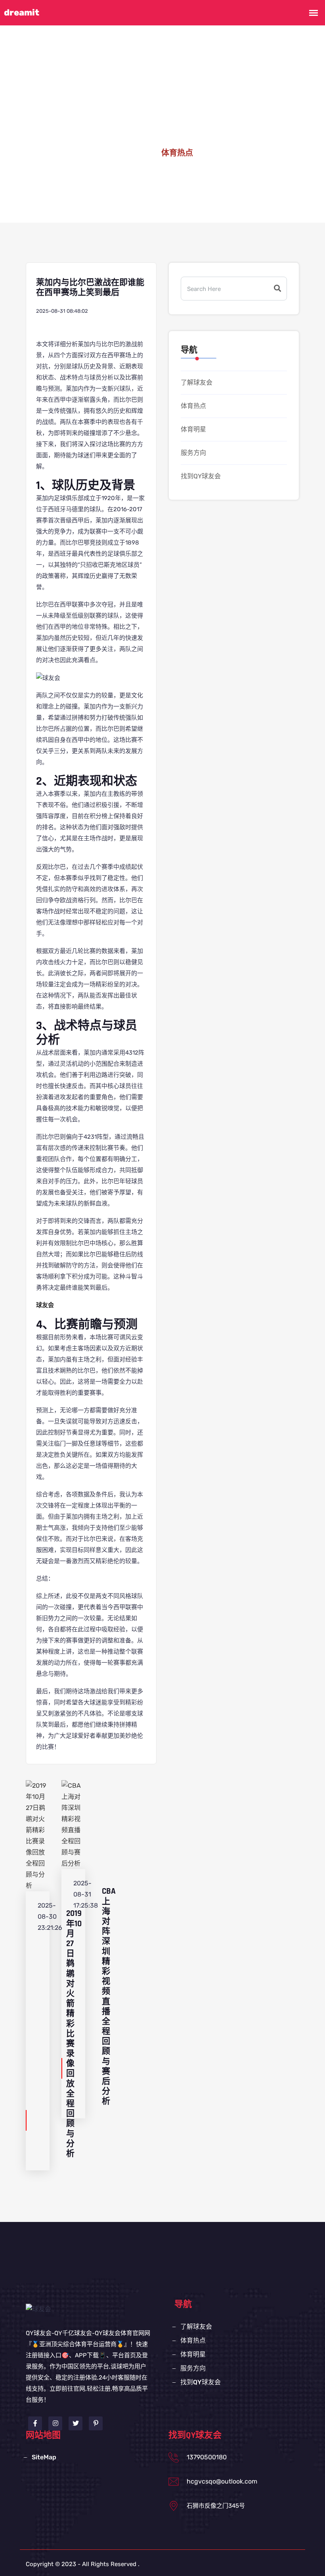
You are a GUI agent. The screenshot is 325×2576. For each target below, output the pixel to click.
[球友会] (38, 2309)
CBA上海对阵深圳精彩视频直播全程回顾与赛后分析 (109, 1996)
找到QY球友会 (201, 476)
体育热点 (193, 406)
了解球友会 (197, 382)
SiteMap (44, 2457)
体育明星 (193, 429)
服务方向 (193, 453)
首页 (140, 153)
